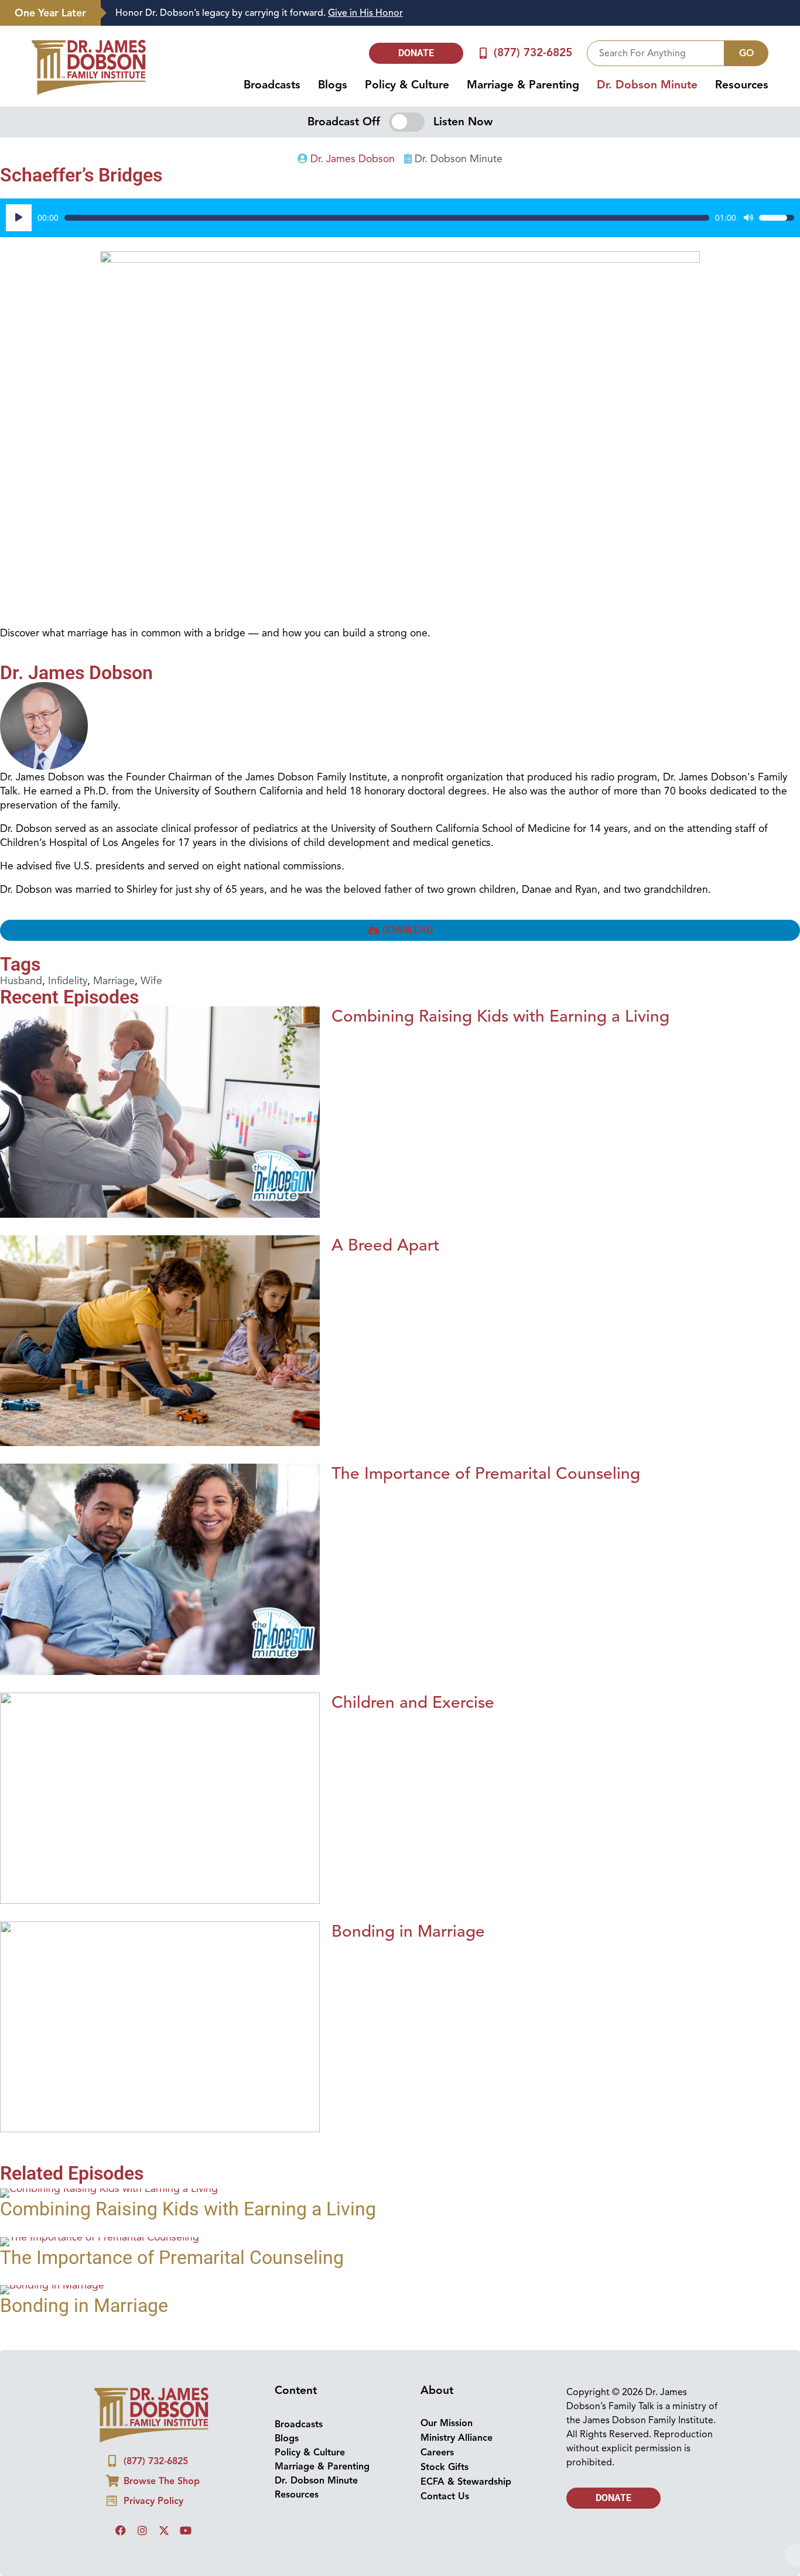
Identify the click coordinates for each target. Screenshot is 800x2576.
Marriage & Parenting (523, 85)
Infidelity (68, 981)
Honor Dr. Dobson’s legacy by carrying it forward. (259, 13)
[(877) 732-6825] (483, 53)
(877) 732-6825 (533, 53)
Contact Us (445, 2496)
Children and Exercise (413, 1702)
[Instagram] (142, 2530)
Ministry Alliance (457, 2438)
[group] (445, 13)
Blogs (333, 85)
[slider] (387, 218)
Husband (21, 981)
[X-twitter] (164, 2530)
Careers (437, 2452)
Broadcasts (272, 85)
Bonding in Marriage (408, 1931)
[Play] (19, 218)
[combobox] (656, 53)
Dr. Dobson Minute (647, 85)
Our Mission (447, 2423)
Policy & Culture (407, 85)
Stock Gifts (445, 2467)
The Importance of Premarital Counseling (486, 1473)
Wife (151, 981)
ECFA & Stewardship (466, 2482)
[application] (400, 218)
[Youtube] (186, 2530)
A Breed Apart (385, 1245)
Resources (742, 85)
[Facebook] (121, 2530)
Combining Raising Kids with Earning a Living (500, 1016)
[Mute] (748, 218)
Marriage (114, 981)
